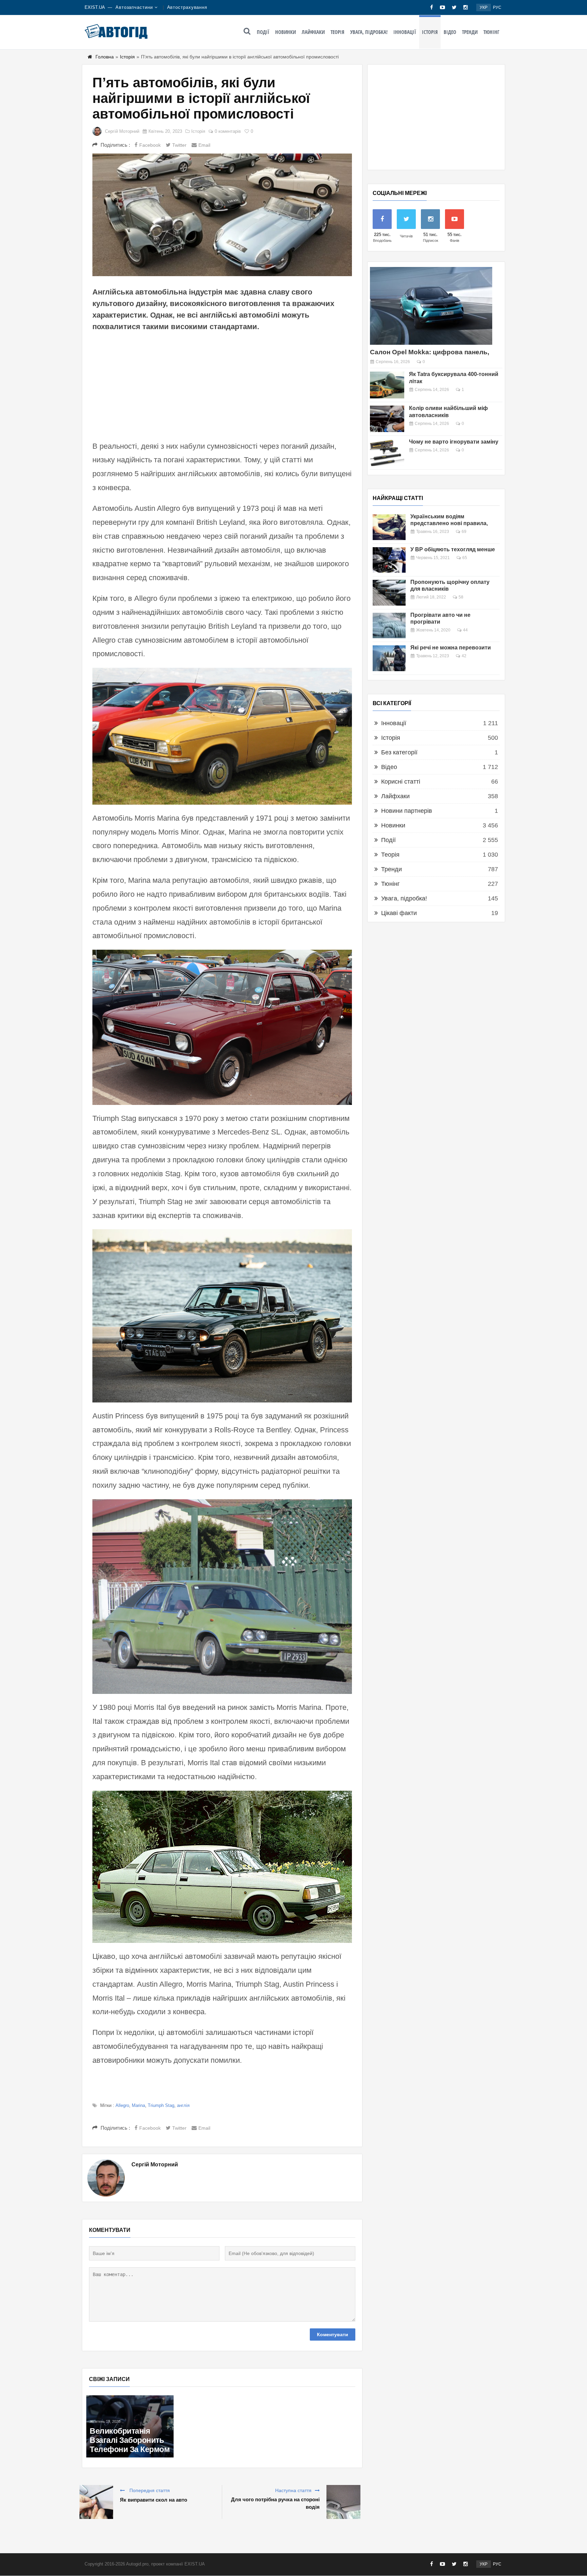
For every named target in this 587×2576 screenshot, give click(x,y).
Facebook (150, 145)
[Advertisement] (222, 385)
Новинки (286, 32)
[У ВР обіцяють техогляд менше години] (389, 560)
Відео (450, 32)
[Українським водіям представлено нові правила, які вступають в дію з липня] (389, 527)
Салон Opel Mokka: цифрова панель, (430, 352)
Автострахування (187, 7)
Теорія (337, 32)
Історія (430, 32)
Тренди (470, 32)
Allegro (122, 2105)
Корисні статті (401, 782)
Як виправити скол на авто (154, 2500)
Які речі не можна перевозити (451, 648)
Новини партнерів (407, 811)
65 (465, 558)
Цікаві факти (399, 913)
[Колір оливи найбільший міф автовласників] (387, 419)
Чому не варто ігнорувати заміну (454, 442)
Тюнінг (491, 32)
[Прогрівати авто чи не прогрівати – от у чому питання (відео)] (389, 626)
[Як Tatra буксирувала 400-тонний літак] (387, 385)
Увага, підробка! (369, 32)
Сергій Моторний (122, 131)
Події (263, 32)
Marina (138, 2105)
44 (465, 630)
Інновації (405, 32)
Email (204, 145)
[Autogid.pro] (116, 31)
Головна (105, 57)
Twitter (179, 145)
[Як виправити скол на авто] (96, 2502)
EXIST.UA (95, 7)
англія (183, 2105)
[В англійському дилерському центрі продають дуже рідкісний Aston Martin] (314, 2403)
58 (461, 597)
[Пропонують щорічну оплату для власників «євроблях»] (389, 593)
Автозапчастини (134, 7)
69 (464, 532)
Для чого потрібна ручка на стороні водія (275, 2503)
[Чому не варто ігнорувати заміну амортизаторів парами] (387, 453)
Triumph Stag (161, 2105)
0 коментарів (228, 131)
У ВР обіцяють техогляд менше (453, 549)
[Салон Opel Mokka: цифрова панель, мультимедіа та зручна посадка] (431, 306)
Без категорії (399, 752)
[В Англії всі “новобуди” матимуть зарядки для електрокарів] (222, 2403)
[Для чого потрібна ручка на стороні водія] (343, 2502)
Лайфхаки (313, 32)
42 (464, 656)
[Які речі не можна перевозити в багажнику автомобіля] (389, 658)
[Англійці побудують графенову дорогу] (130, 2399)
